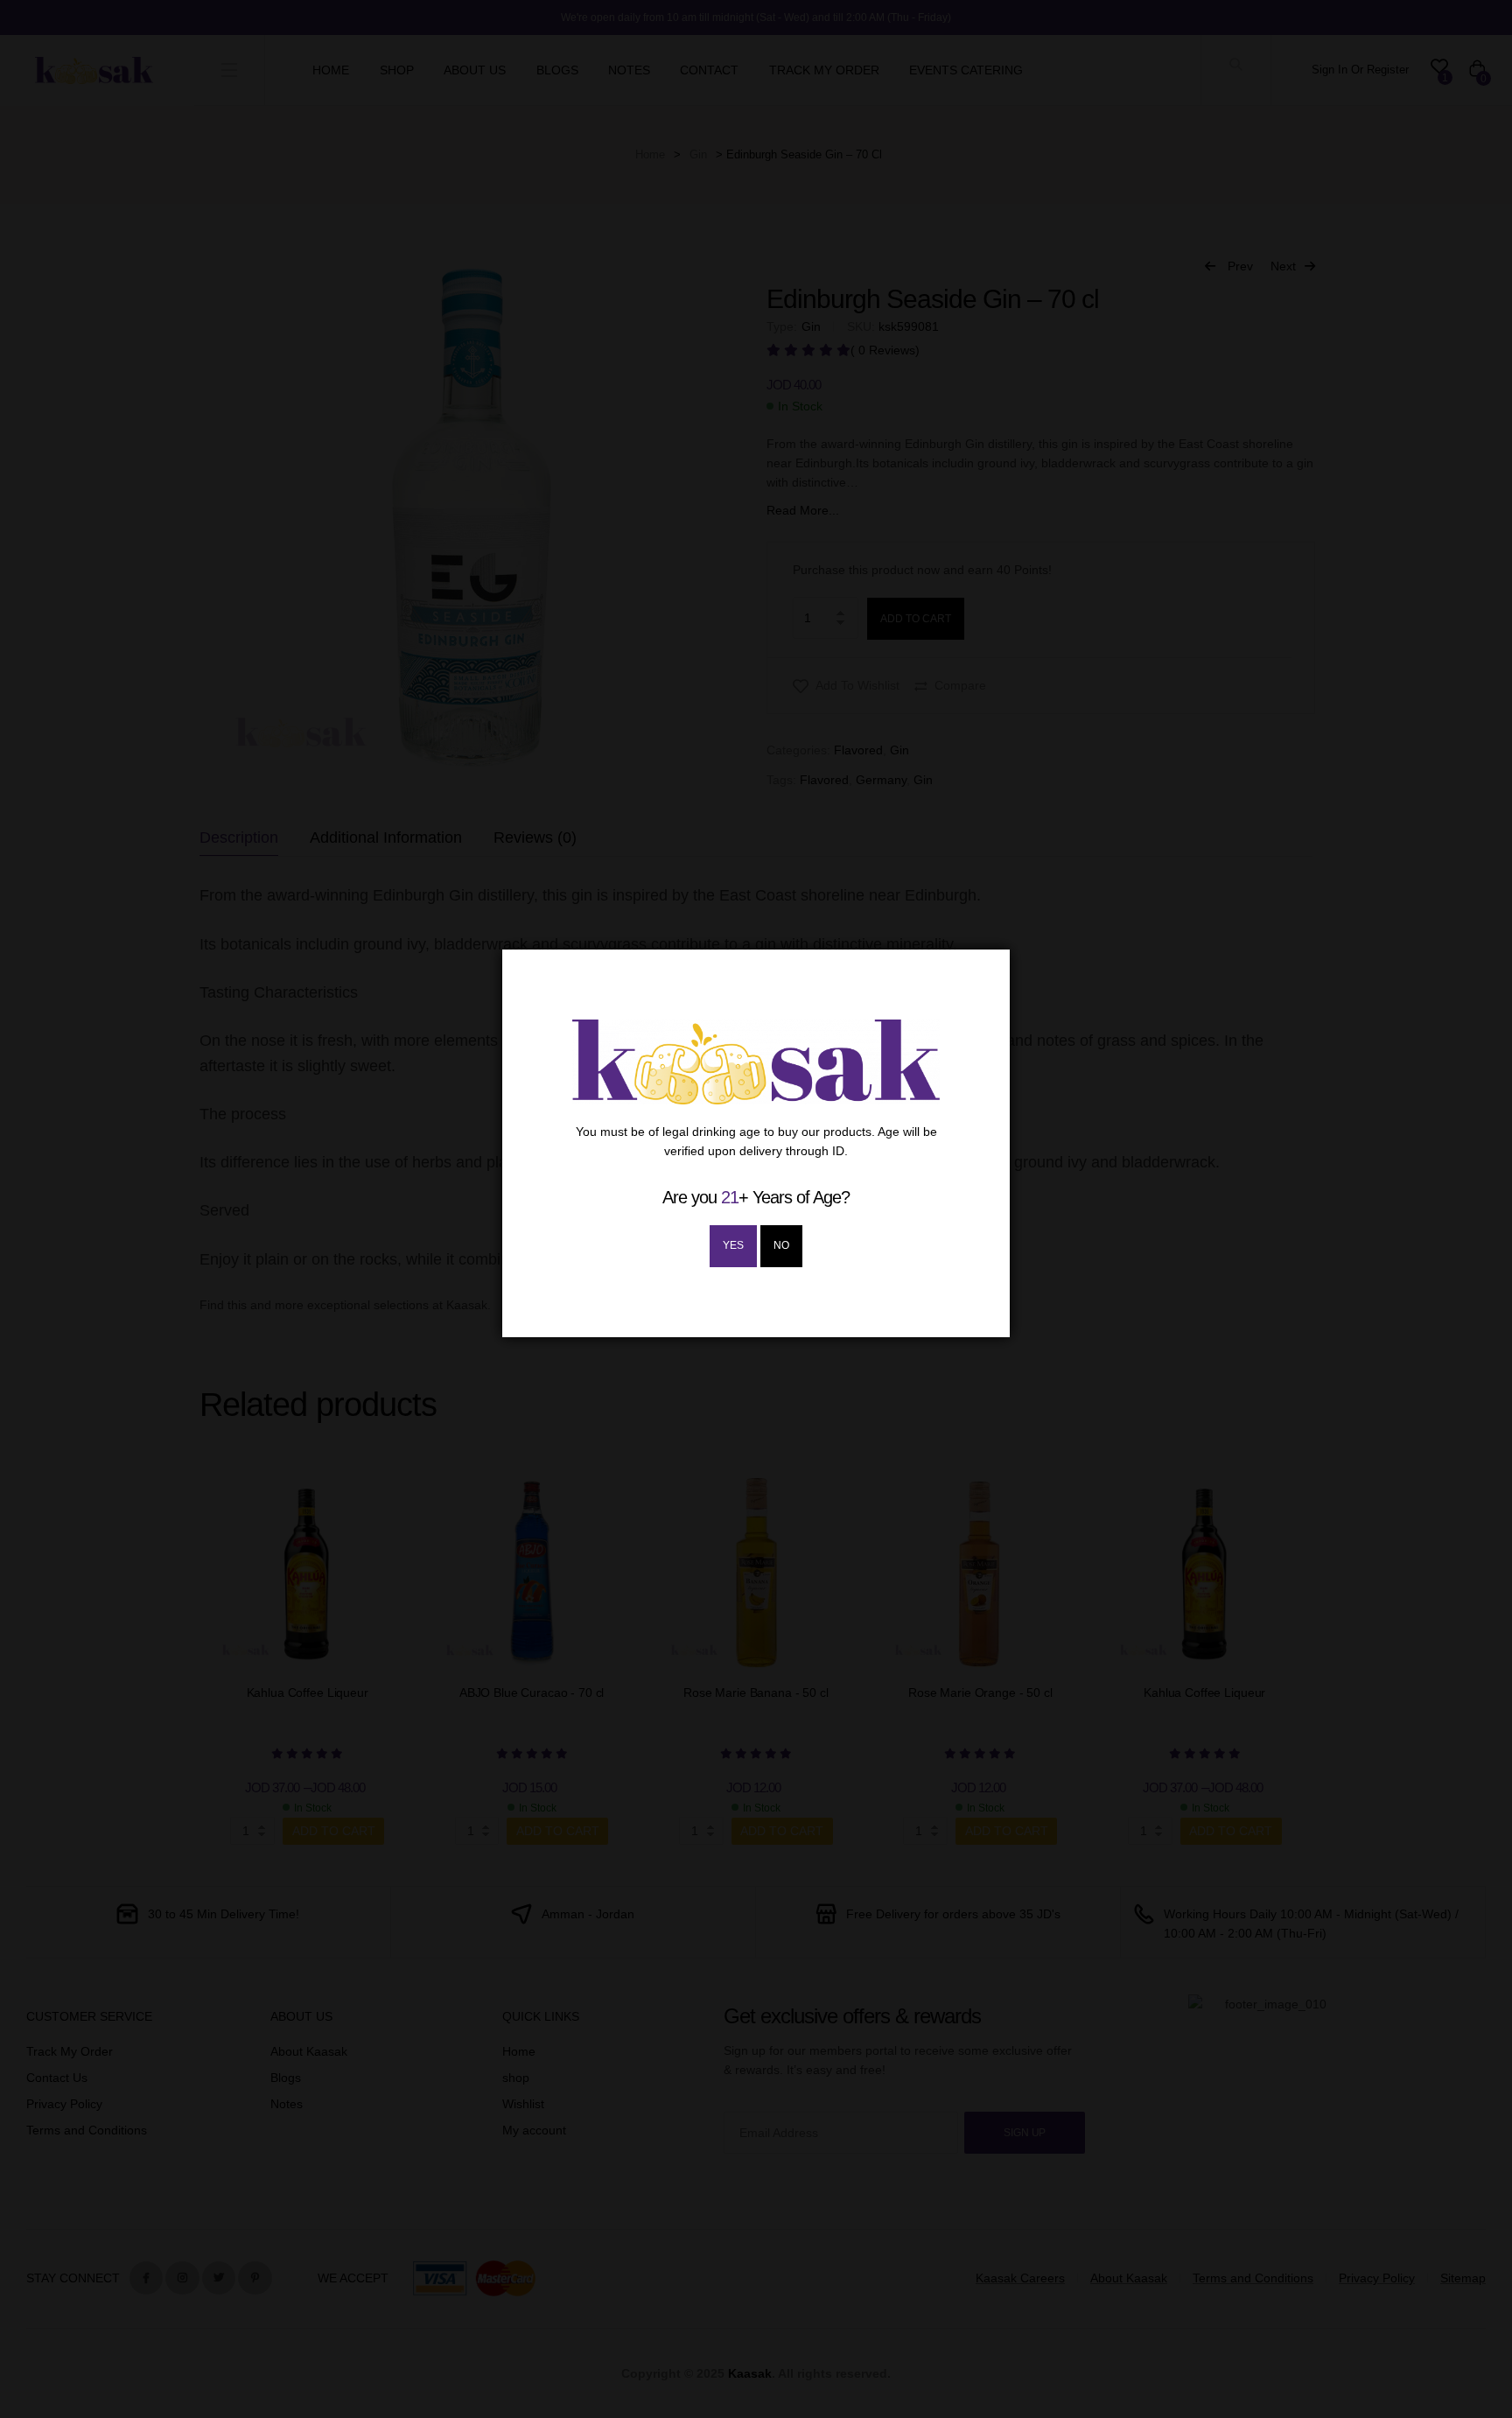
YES (733, 1245)
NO (781, 1245)
